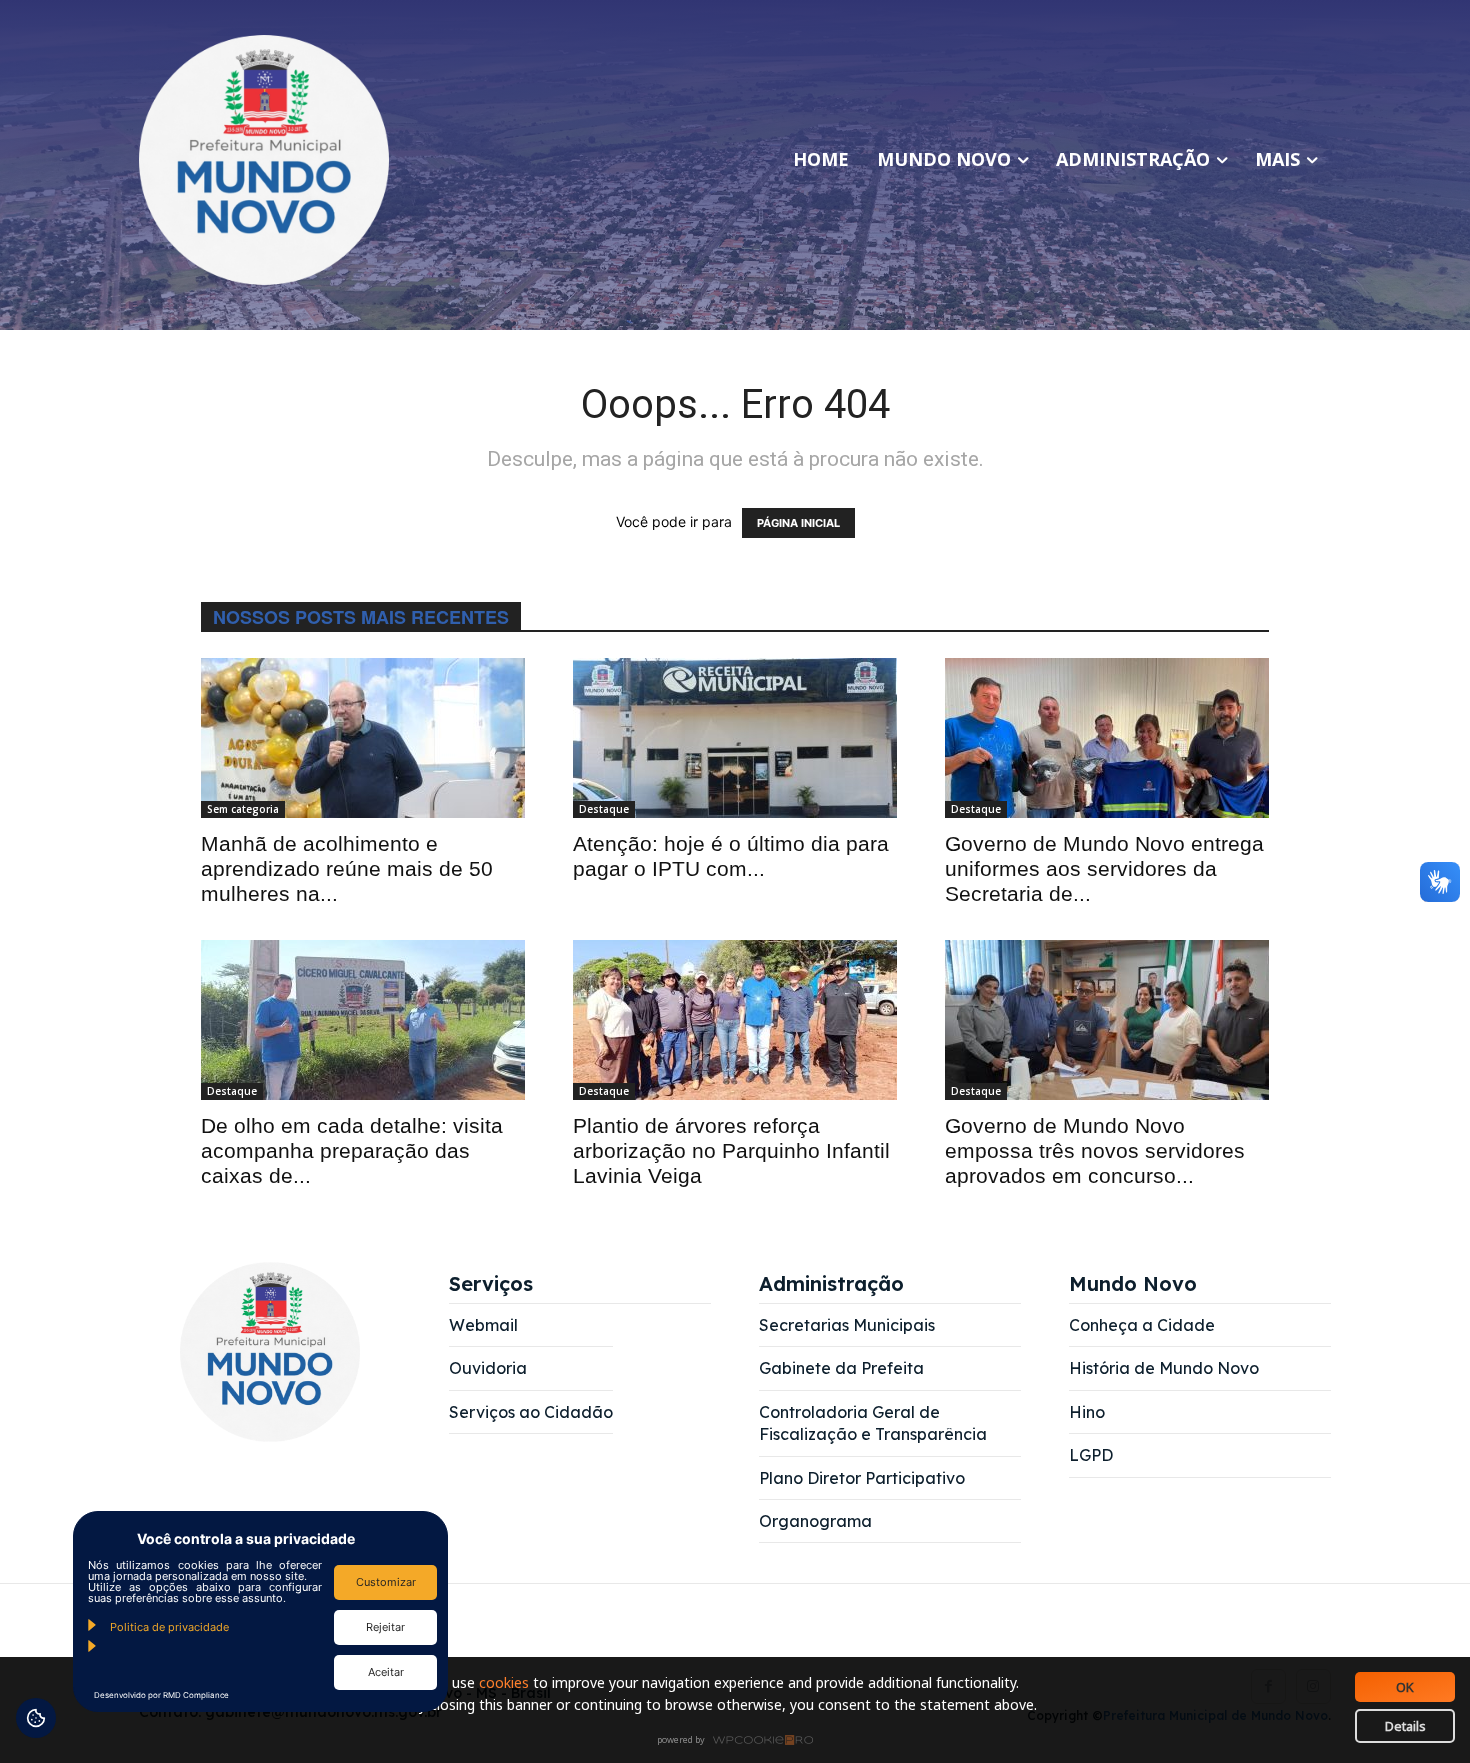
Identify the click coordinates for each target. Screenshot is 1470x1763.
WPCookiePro (740, 1741)
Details (1405, 1726)
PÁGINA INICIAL (798, 523)
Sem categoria (243, 809)
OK (1405, 1687)
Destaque (604, 809)
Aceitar (386, 1672)
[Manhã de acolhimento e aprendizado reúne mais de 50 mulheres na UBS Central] (363, 738)
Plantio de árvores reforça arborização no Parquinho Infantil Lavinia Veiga (731, 1150)
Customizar (386, 1582)
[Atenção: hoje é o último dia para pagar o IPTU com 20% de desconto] (735, 738)
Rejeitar (385, 1627)
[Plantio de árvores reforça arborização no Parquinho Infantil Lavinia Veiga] (735, 1020)
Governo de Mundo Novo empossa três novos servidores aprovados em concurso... (1095, 1150)
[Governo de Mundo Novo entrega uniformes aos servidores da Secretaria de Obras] (1107, 738)
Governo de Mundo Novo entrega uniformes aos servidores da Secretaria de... (1104, 868)
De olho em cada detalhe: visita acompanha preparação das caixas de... (352, 1150)
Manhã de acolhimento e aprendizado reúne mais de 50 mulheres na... (347, 868)
